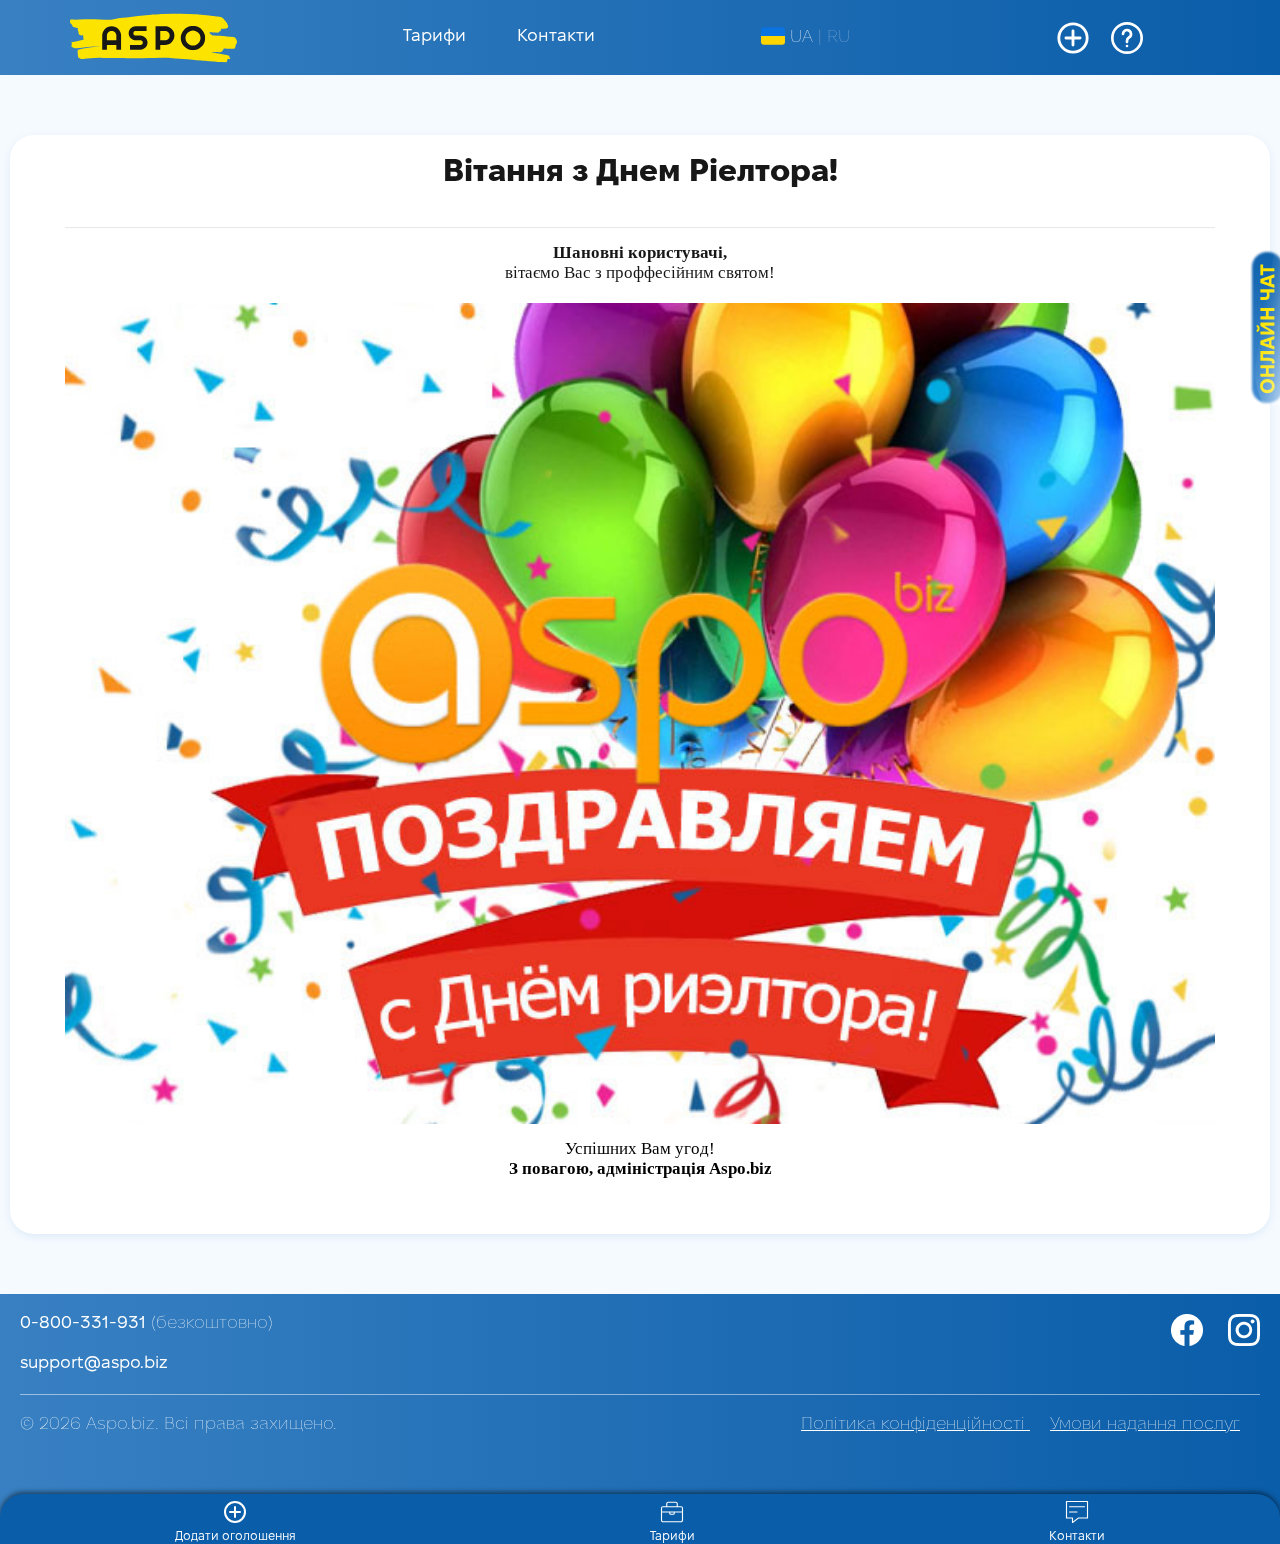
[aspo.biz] (153, 37)
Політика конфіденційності (915, 1424)
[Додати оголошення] (1073, 38)
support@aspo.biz (94, 1363)
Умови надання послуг (1145, 1424)
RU (838, 37)
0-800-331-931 (146, 1323)
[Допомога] (1127, 38)
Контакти (556, 36)
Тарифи (434, 36)
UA (801, 37)
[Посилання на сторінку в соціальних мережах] (1241, 1330)
